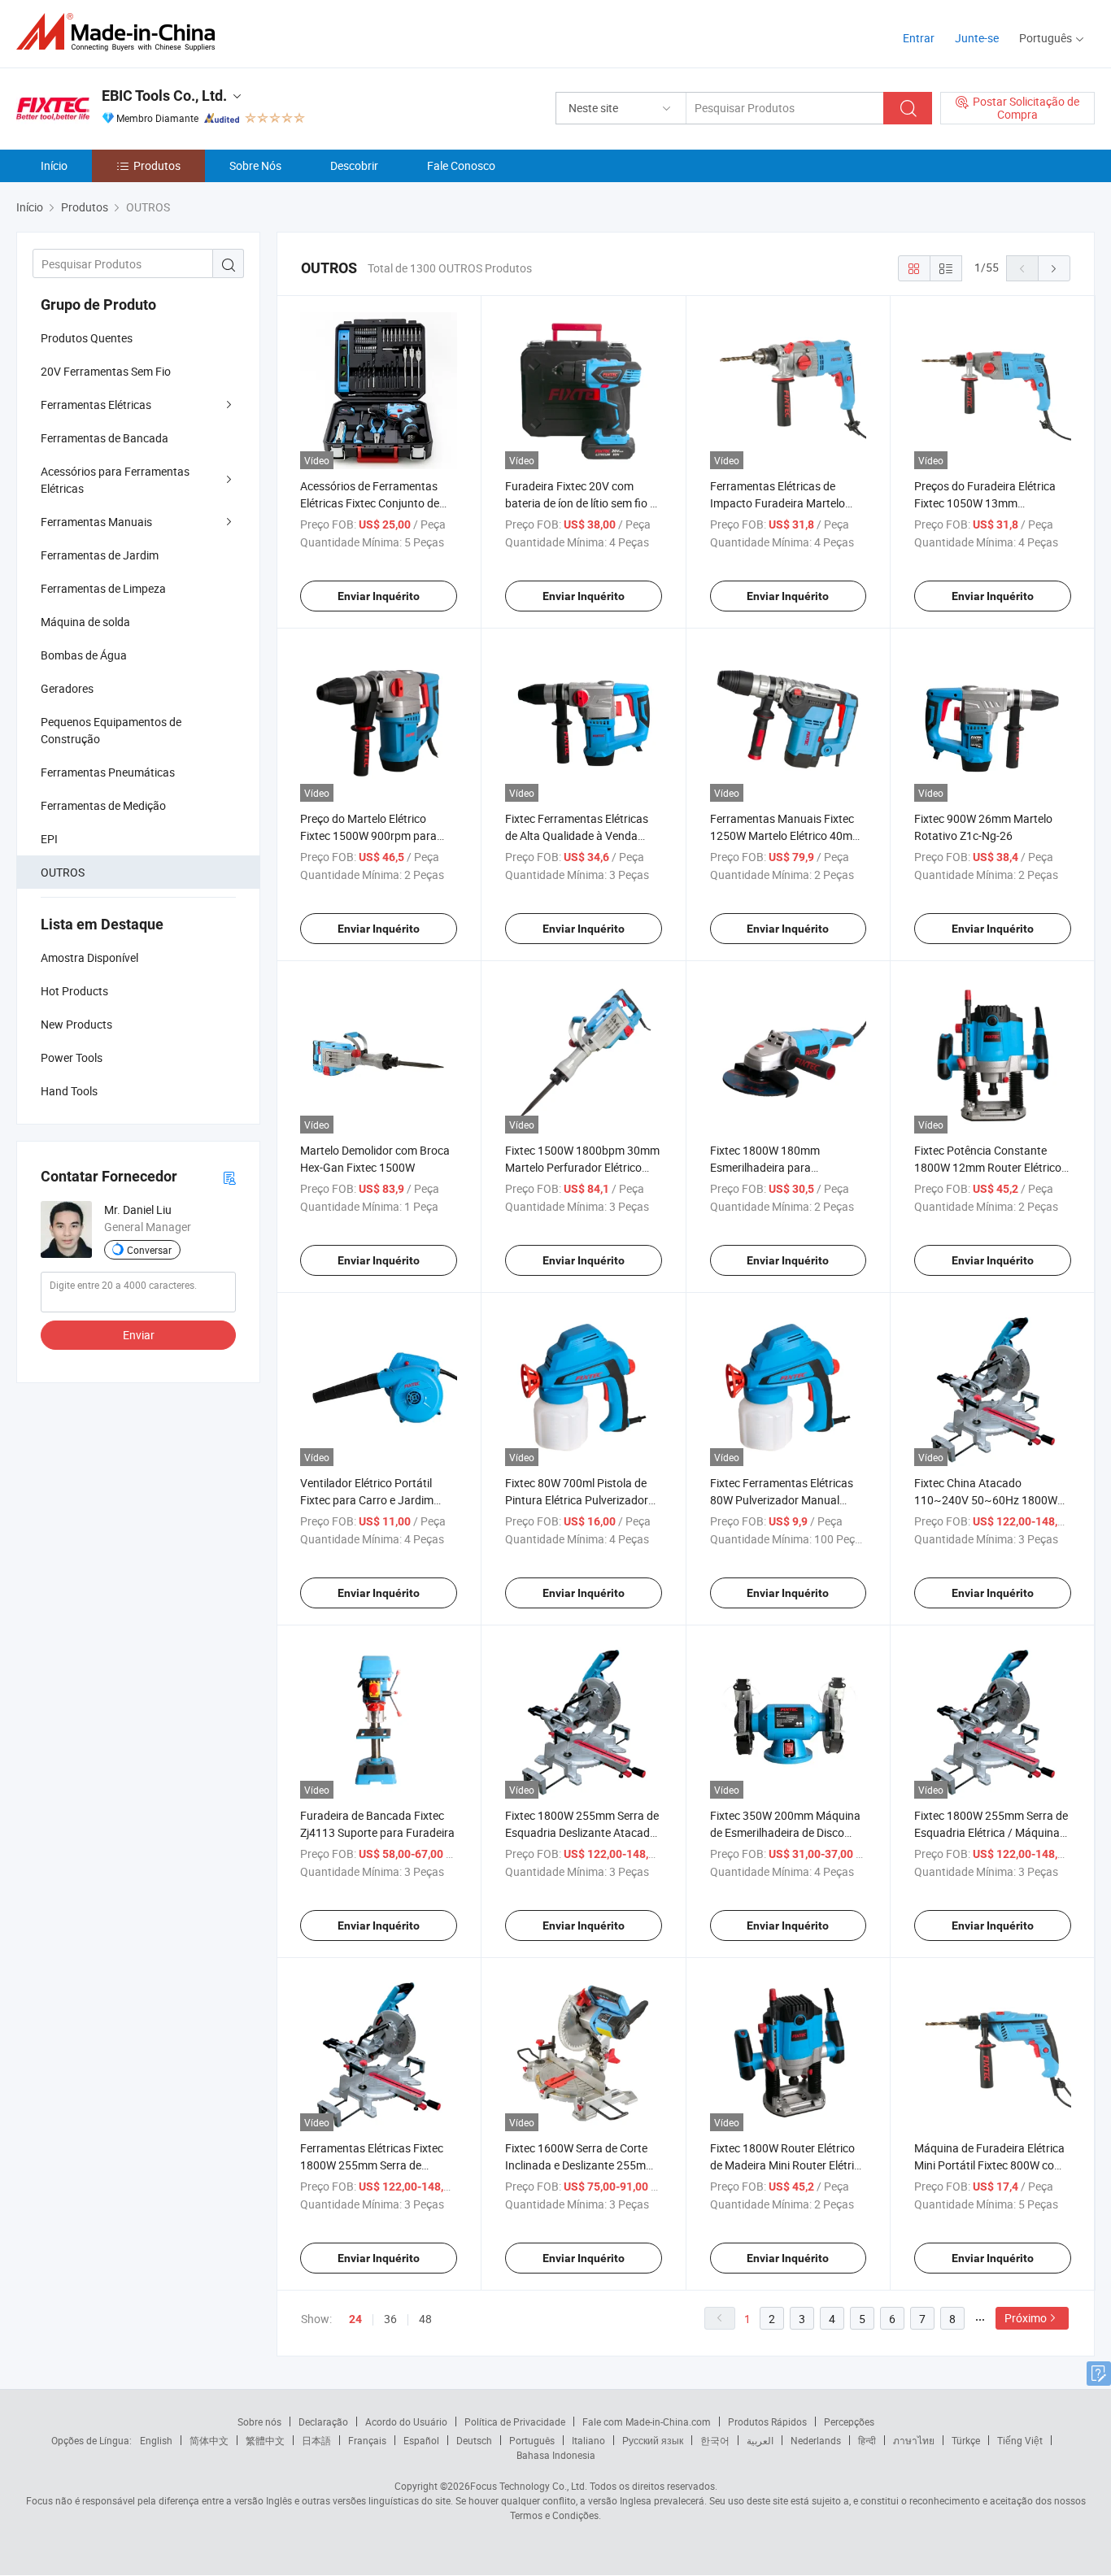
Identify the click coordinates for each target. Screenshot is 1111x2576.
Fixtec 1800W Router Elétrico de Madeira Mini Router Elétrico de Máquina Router (788, 2165)
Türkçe (966, 2440)
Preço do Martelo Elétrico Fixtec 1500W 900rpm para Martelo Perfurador (368, 835)
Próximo (1026, 2318)
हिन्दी (867, 2440)
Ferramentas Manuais (96, 522)
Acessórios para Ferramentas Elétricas (115, 480)
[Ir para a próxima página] (1054, 268)
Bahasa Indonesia (556, 2455)
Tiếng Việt (1020, 2440)
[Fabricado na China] (121, 32)
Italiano (588, 2440)
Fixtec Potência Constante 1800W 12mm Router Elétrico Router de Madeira (988, 1167)
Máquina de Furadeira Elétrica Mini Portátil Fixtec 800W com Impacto (989, 2165)
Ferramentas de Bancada (105, 438)
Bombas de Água (84, 655)
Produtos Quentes (87, 338)
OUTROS (63, 872)
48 (425, 2319)
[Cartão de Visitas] (229, 1177)
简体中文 (209, 2440)
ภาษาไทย (914, 2440)
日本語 (316, 2440)
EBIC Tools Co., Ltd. (164, 96)
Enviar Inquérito (379, 596)
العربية (760, 2440)
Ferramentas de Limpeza (103, 588)
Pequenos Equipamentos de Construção (111, 730)
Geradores (67, 688)
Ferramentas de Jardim (100, 555)
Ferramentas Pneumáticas (108, 772)
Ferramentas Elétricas (96, 405)
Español (421, 2440)
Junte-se (977, 38)
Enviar (139, 1335)
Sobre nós (259, 2422)
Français (367, 2440)
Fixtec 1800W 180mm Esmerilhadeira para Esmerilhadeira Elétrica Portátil (787, 1167)
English (156, 2440)
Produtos (157, 165)
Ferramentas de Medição (103, 805)
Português (532, 2440)
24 (355, 2319)
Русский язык (653, 2440)
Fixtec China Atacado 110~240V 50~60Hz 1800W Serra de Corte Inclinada (986, 1500)
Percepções (849, 2422)
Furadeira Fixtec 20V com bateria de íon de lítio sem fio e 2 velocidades (580, 503)
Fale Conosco (461, 165)
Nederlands (816, 2440)
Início (54, 165)
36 (390, 2319)
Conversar (149, 1250)
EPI (49, 839)
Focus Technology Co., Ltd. (529, 2486)
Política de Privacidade (515, 2422)
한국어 (715, 2440)
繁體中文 (265, 2440)
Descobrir (354, 165)
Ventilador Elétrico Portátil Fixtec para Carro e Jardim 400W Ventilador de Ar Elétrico (376, 1500)
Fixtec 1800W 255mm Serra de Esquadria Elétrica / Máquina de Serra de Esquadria (991, 1832)
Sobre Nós (255, 165)
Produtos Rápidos (767, 2422)
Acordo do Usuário (406, 2422)
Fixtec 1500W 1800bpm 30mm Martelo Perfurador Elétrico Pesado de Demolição (582, 1167)
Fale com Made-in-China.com (647, 2422)
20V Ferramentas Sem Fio (106, 371)
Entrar (919, 38)
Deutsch (474, 2440)
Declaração (323, 2422)
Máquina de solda (85, 622)
